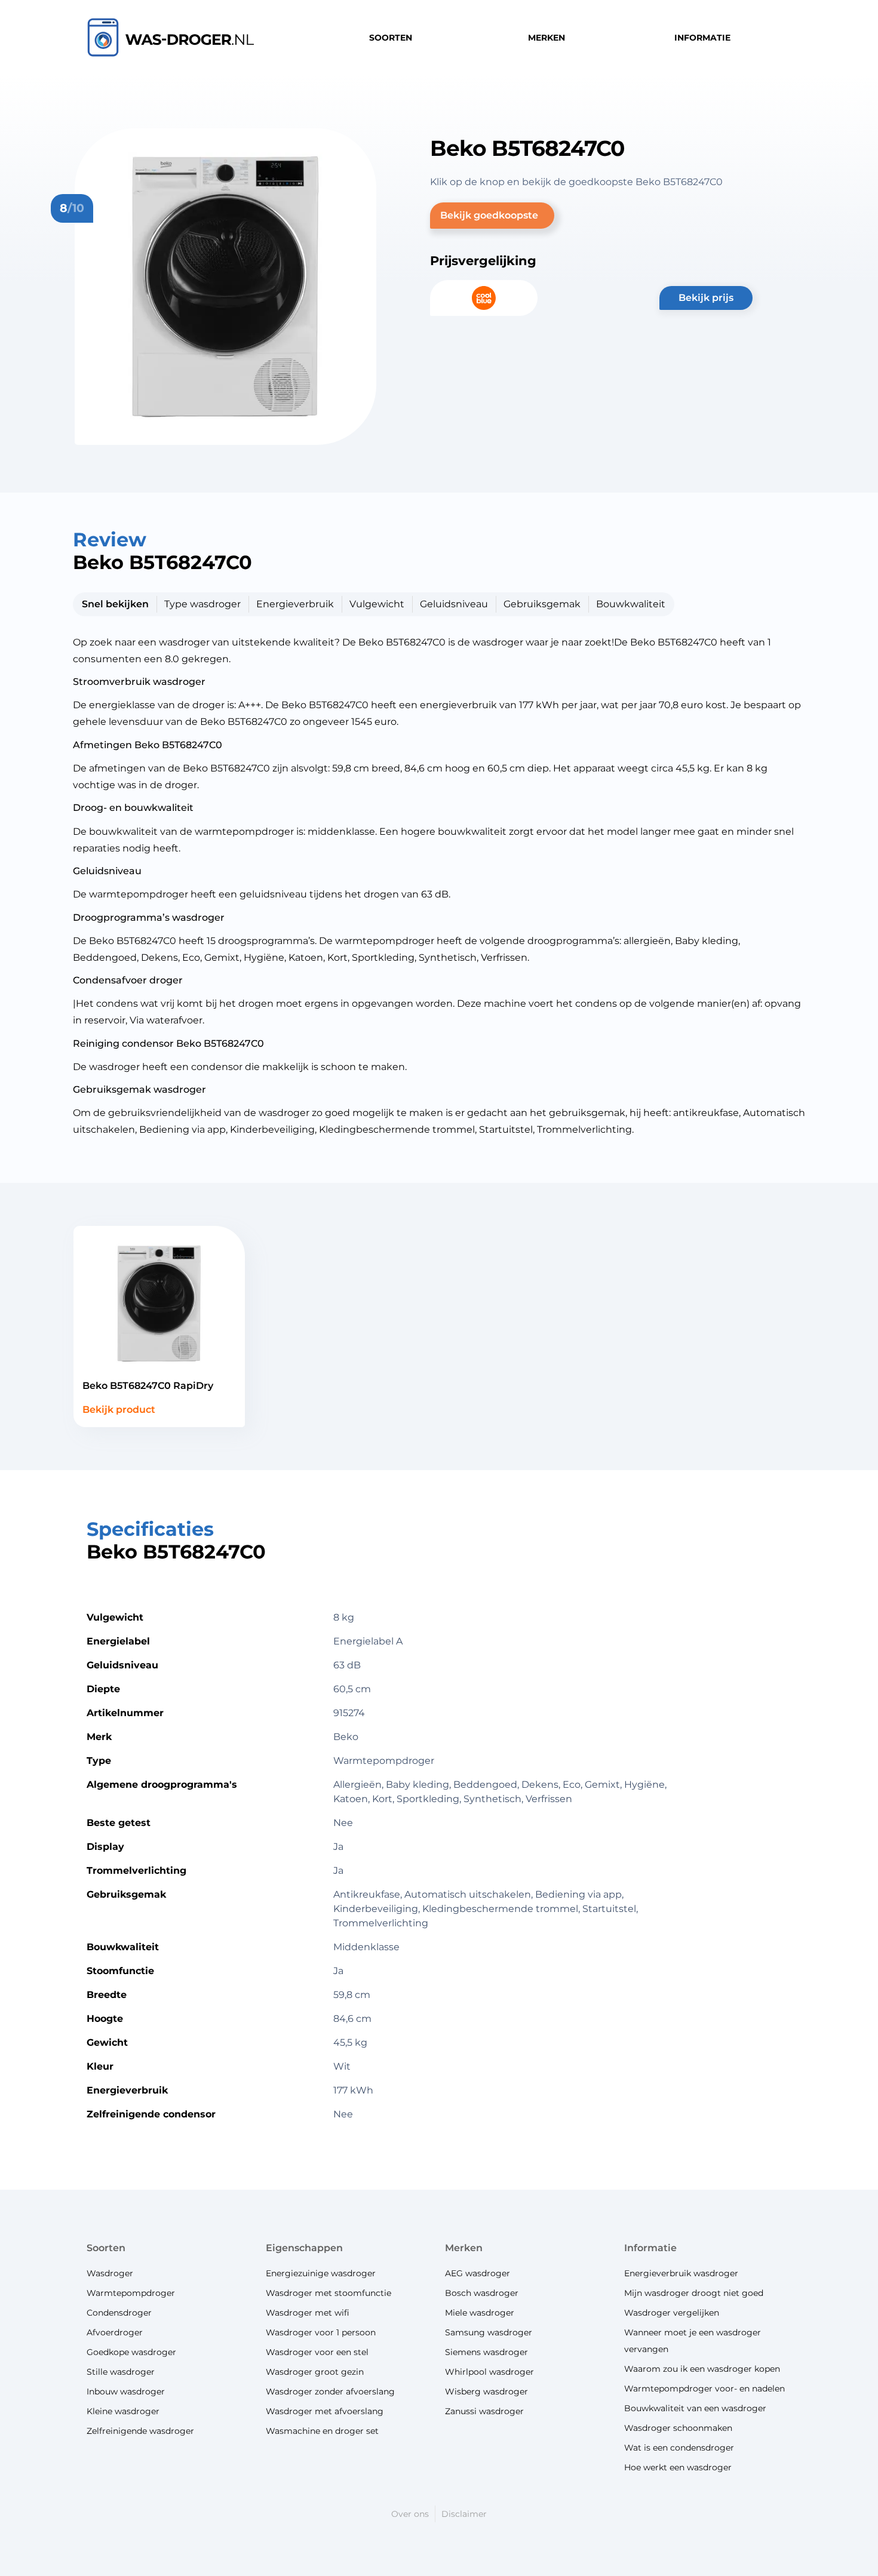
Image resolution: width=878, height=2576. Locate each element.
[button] (492, 216)
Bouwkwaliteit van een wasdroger (695, 2408)
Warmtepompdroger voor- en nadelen (704, 2389)
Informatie (650, 2248)
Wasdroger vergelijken (672, 2313)
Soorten (106, 2248)
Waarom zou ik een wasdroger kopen (702, 2369)
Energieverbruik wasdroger (681, 2273)
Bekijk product (119, 1410)
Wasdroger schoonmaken (678, 2428)
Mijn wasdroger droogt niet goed (694, 2293)
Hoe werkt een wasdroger (678, 2467)
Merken (464, 2248)
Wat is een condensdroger (679, 2448)
